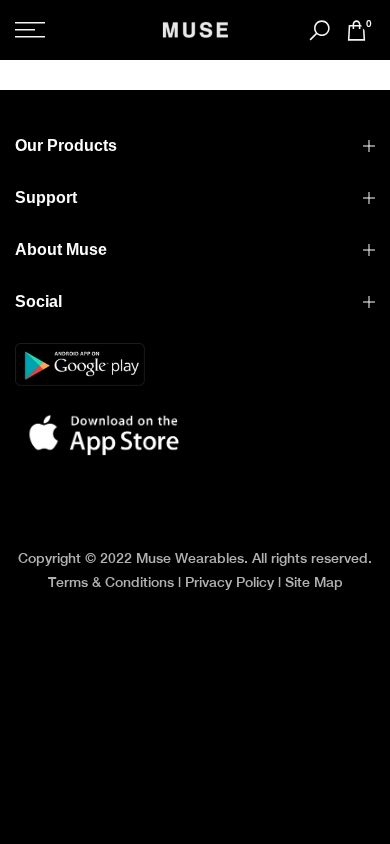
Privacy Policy (229, 582)
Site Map (314, 582)
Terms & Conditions (111, 582)
